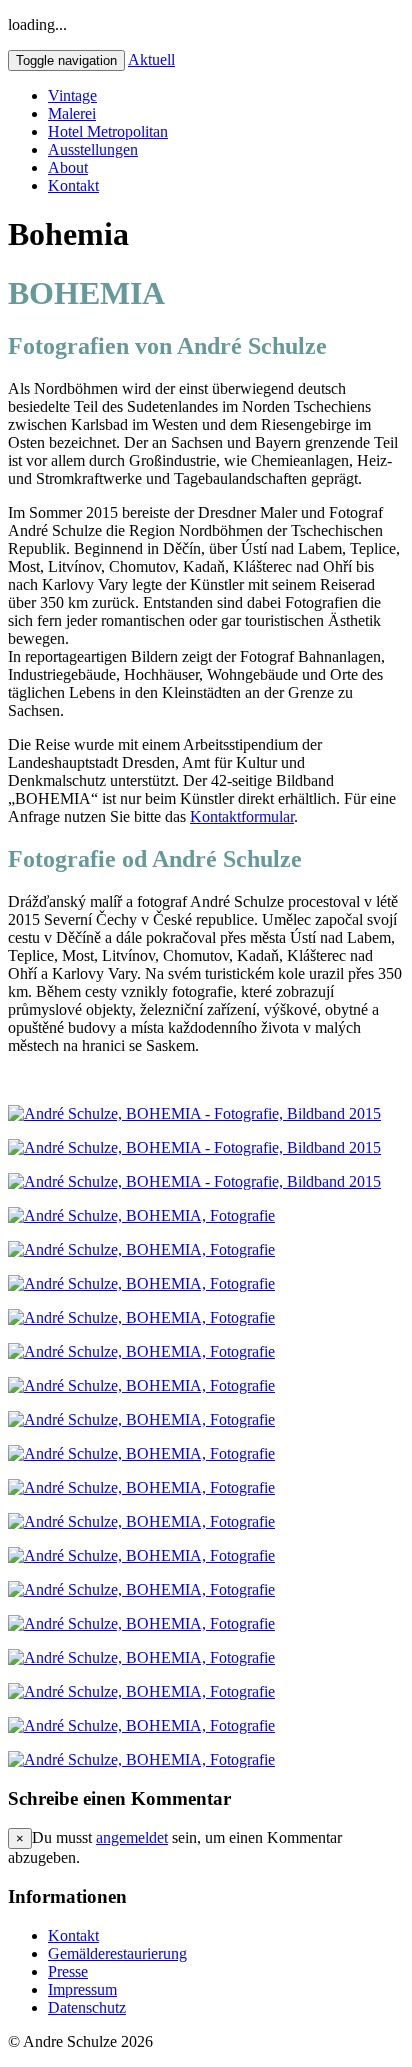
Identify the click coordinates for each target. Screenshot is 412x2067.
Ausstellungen (93, 149)
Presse (68, 1971)
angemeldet (132, 1837)
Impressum (82, 1989)
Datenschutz (87, 2007)
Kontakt (73, 185)
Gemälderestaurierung (117, 1953)
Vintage (72, 95)
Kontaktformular (242, 816)
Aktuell (151, 59)
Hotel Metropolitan (108, 131)
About (68, 167)
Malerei (72, 113)
